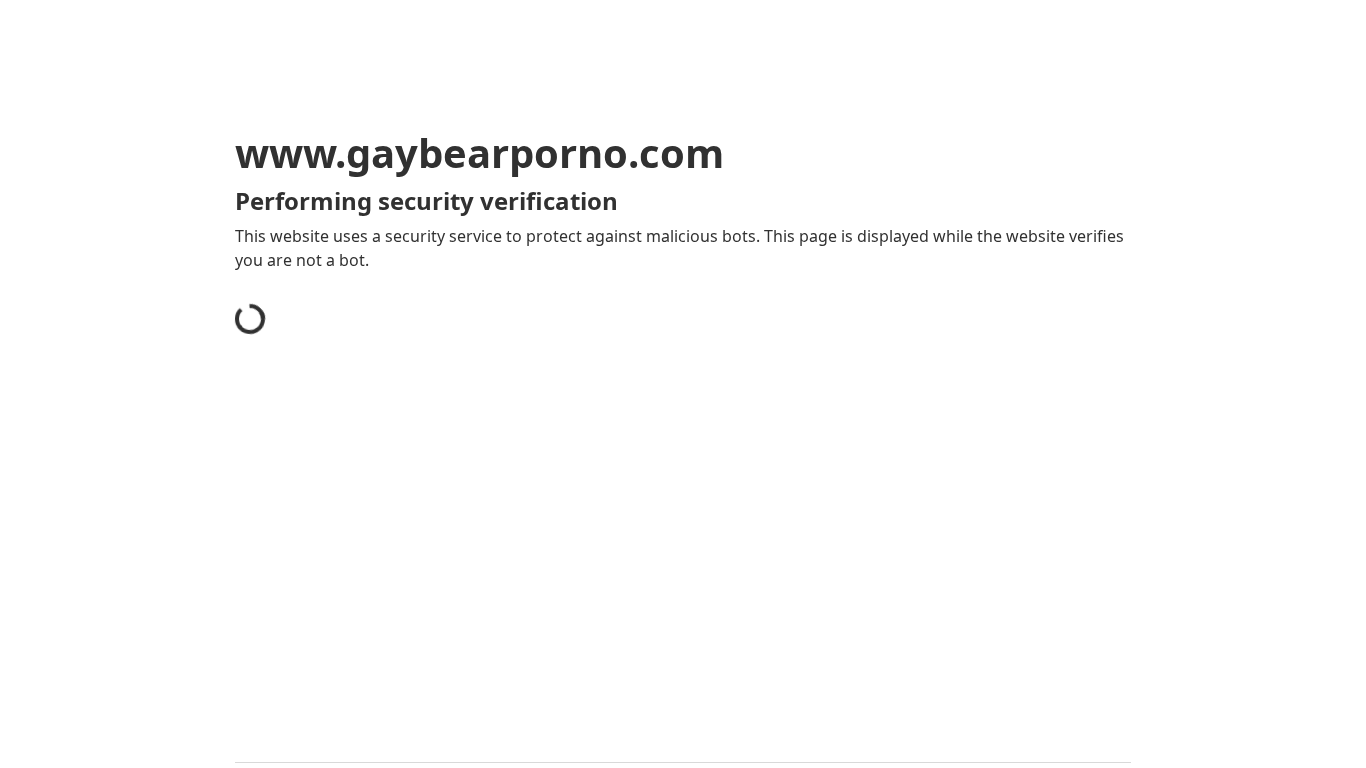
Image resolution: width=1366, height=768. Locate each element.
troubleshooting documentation (946, 590)
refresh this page (637, 558)
